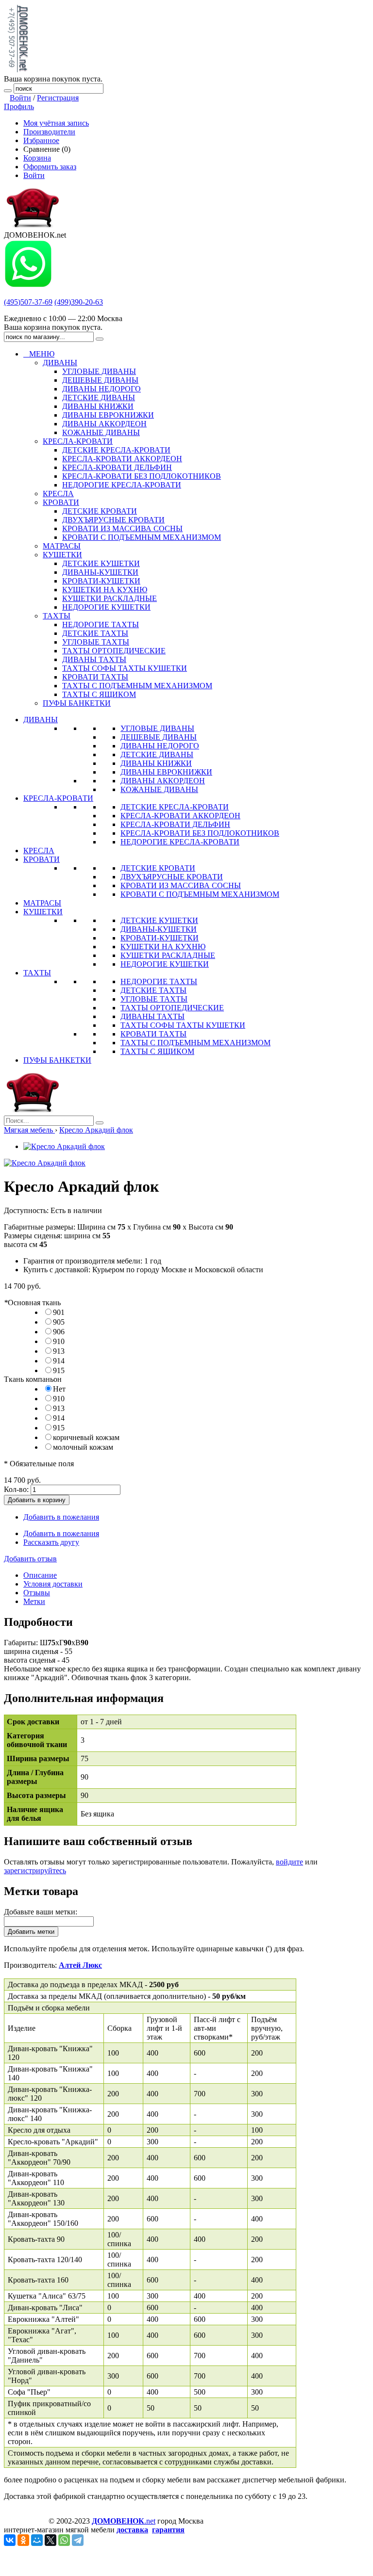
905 (59, 1322)
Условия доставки (53, 1584)
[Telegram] (78, 2540)
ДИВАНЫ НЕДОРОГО (160, 746)
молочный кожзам (83, 1447)
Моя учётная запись (56, 123)
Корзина (37, 158)
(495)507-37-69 (28, 302)
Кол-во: (16, 1489)
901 (59, 1312)
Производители (49, 132)
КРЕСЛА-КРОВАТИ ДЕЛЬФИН (175, 824)
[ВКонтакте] (10, 2540)
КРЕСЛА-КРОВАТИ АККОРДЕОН (180, 816)
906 (59, 1332)
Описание (40, 1575)
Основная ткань (32, 1303)
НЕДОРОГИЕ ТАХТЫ (159, 981)
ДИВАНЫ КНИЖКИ (156, 763)
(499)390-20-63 (79, 302)
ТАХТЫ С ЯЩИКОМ (157, 1051)
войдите (289, 1862)
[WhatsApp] (64, 2540)
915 (59, 1370)
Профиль (19, 106)
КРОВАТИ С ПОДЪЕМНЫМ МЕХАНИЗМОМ (200, 894)
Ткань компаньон (33, 1379)
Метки (34, 1601)
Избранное (41, 140)
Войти (20, 98)
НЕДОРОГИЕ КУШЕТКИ (165, 964)
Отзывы (37, 1593)
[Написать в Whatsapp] (28, 285)
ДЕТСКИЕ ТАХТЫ (153, 990)
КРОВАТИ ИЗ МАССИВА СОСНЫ (181, 885)
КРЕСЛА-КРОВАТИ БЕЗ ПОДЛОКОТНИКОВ (200, 833)
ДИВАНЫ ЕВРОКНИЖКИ (166, 772)
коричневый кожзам (86, 1437)
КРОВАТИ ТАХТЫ (153, 1034)
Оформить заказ (50, 167)
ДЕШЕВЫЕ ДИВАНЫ (159, 737)
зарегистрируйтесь (35, 1871)
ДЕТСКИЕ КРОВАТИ (158, 868)
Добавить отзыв (30, 1559)
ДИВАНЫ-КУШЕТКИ (159, 929)
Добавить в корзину (37, 1500)
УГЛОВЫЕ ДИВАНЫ (157, 728)
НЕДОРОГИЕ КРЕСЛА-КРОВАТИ (180, 842)
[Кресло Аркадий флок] (64, 1146)
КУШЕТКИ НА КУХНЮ (163, 947)
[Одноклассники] (23, 2540)
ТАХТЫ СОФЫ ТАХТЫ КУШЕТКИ (183, 1025)
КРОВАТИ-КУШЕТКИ (160, 938)
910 (59, 1341)
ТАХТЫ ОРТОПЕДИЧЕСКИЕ (172, 1008)
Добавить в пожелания (61, 1517)
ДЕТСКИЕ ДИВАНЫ (157, 754)
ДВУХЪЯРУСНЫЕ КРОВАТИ (172, 877)
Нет (59, 1389)
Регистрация (58, 98)
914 (59, 1361)
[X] (51, 2540)
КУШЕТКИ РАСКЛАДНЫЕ (168, 955)
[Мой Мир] (37, 2540)
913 (59, 1351)
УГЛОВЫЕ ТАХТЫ (154, 999)
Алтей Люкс (80, 1965)
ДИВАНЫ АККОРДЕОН (163, 781)
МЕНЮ (39, 354)
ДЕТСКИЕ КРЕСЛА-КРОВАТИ (175, 807)
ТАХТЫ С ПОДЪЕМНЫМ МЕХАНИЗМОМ (195, 1043)
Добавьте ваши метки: (41, 1912)
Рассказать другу (51, 1542)
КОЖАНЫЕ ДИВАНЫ (159, 789)
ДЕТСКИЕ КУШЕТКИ (159, 920)
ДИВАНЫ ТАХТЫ (153, 1016)
